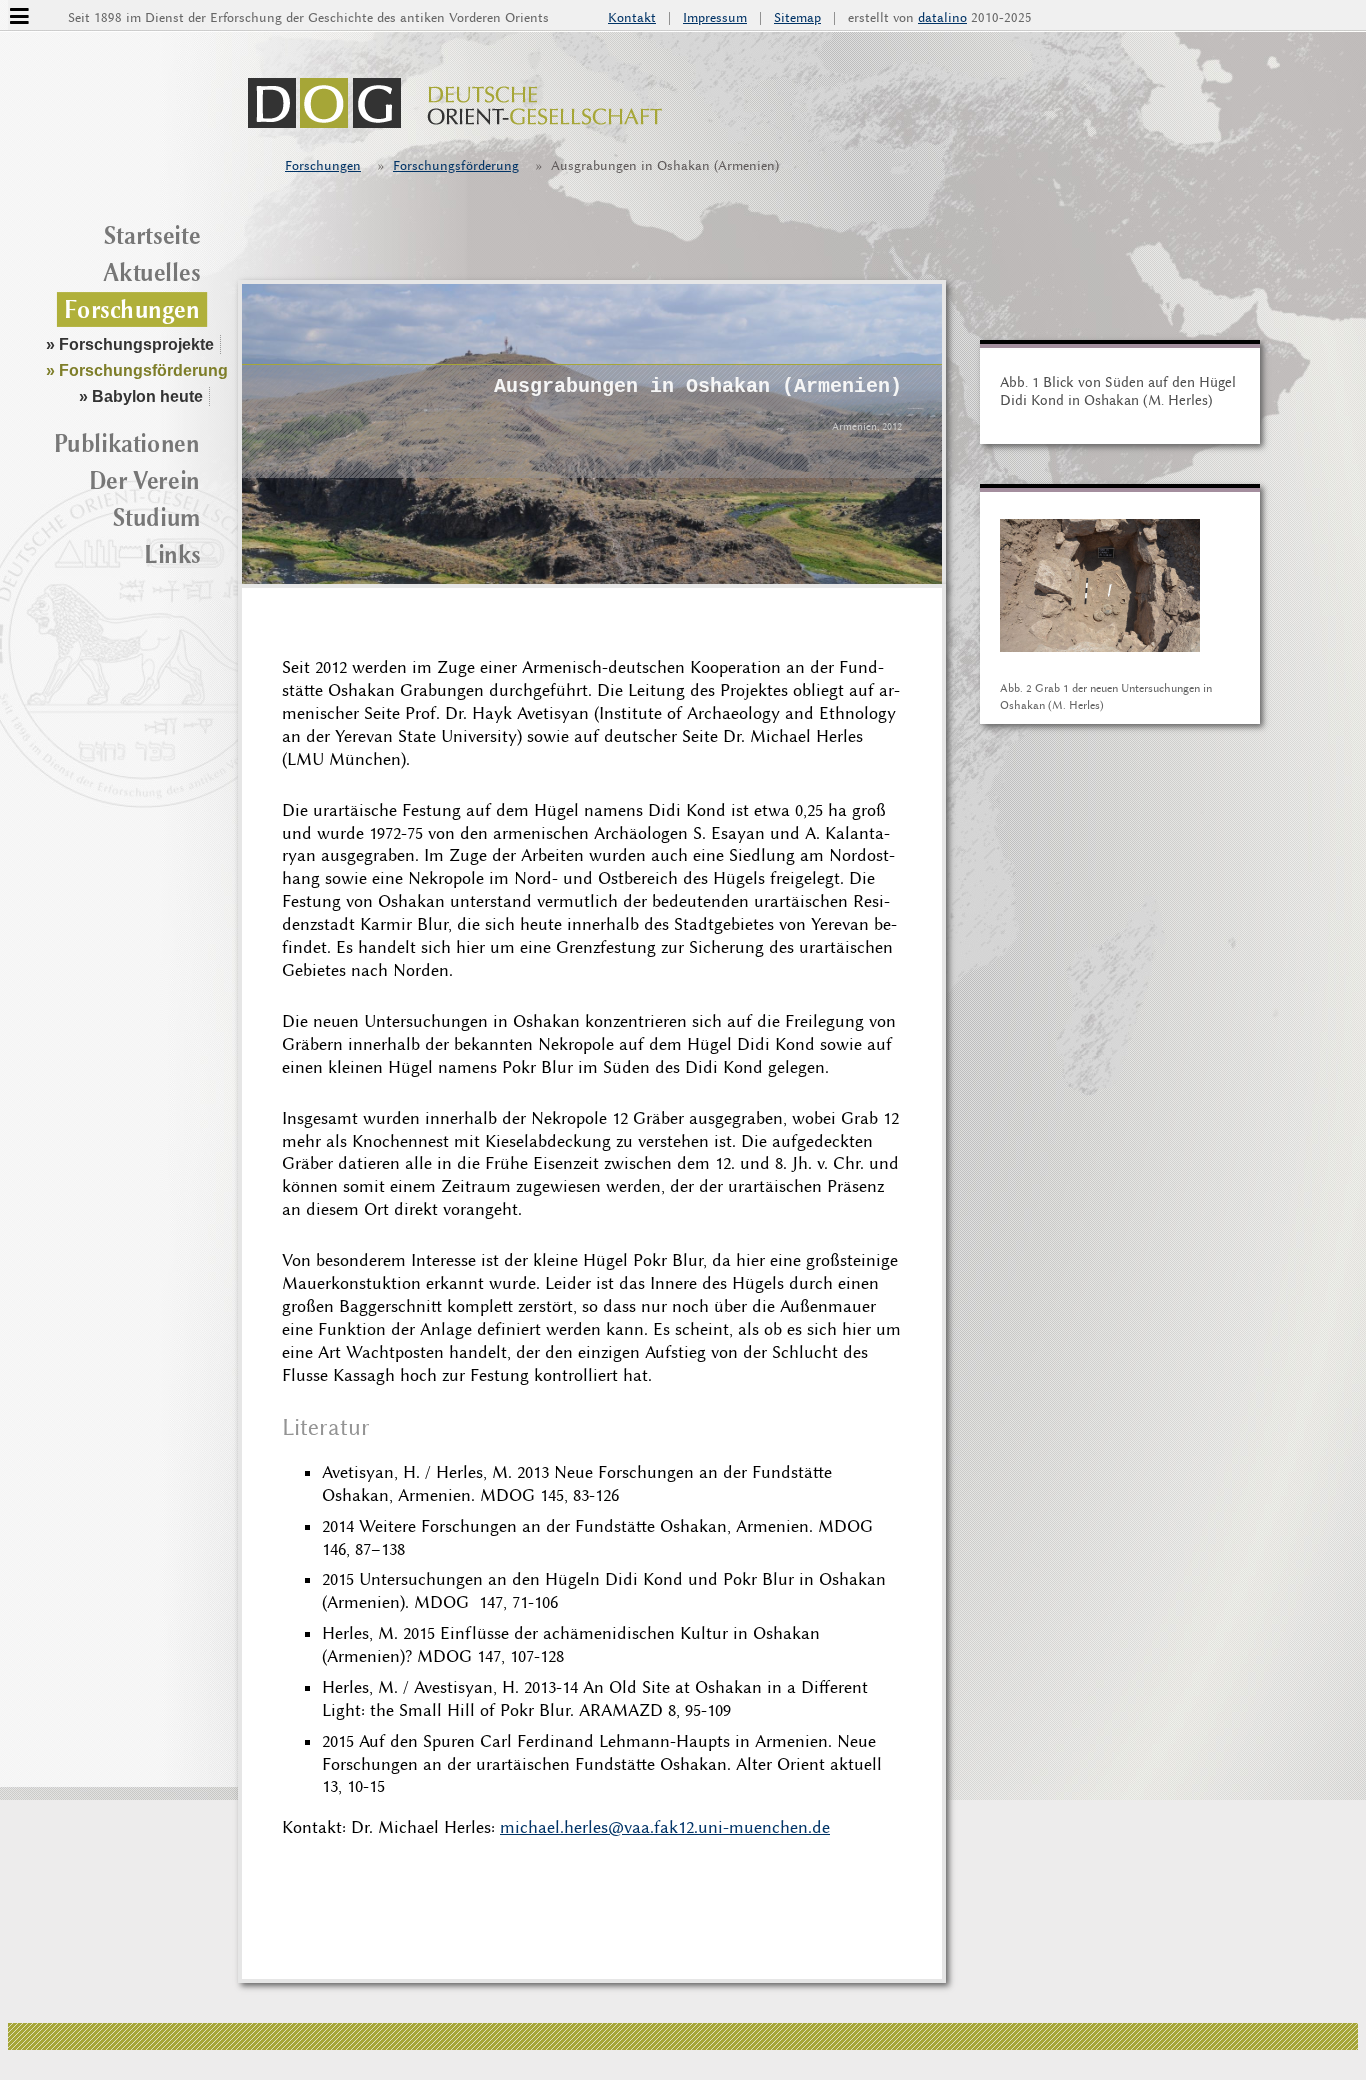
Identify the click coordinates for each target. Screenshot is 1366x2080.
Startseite (152, 235)
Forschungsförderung (456, 165)
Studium (157, 517)
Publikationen (127, 443)
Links (172, 555)
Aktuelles (151, 273)
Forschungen (323, 165)
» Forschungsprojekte (130, 344)
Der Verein (144, 480)
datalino (942, 17)
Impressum (715, 17)
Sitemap (797, 17)
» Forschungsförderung (137, 370)
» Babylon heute (141, 396)
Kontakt (632, 17)
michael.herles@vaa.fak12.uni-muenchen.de (665, 1827)
